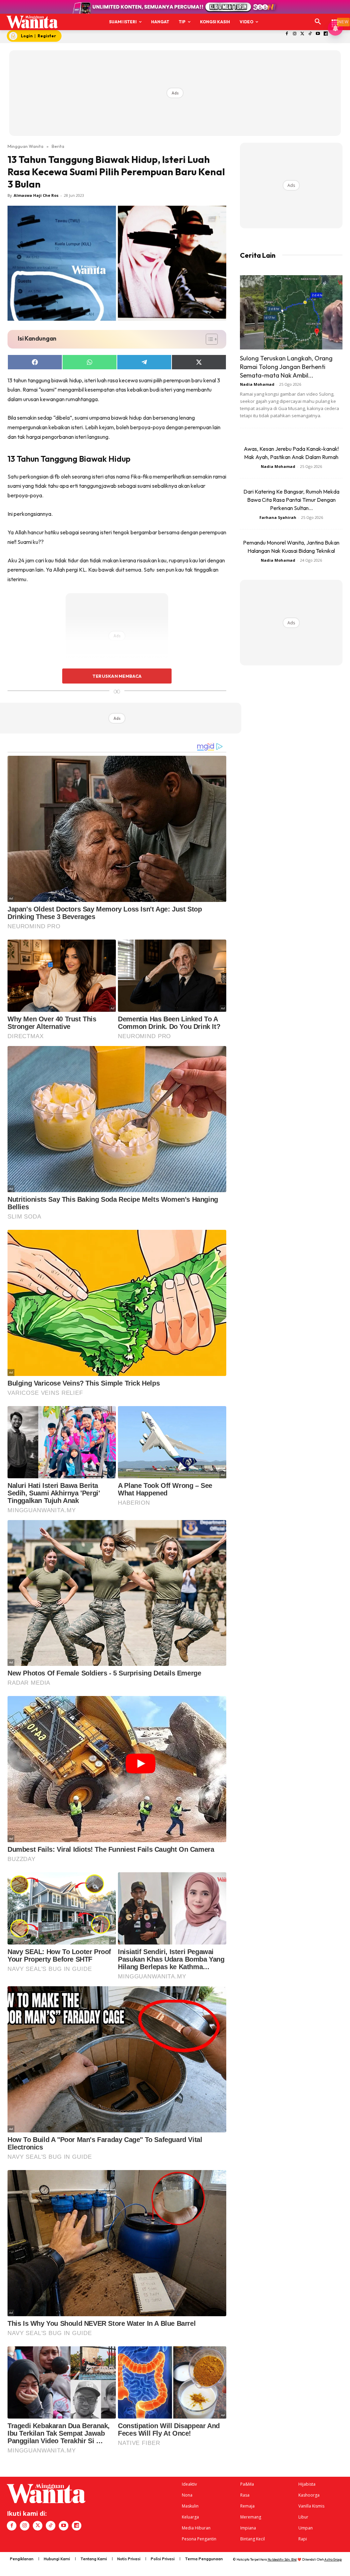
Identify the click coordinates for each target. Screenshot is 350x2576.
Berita (58, 146)
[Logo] (32, 22)
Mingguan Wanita (25, 146)
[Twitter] (302, 34)
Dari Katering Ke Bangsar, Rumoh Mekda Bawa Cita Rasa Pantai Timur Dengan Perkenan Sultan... (291, 500)
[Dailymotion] (326, 34)
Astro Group (333, 2559)
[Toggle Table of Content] (208, 339)
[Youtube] (318, 34)
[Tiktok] (310, 34)
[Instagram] (294, 34)
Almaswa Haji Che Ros (36, 195)
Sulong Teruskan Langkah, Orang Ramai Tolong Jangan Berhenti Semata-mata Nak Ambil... (286, 367)
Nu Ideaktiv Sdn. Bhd (282, 2559)
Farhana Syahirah (278, 517)
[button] (318, 22)
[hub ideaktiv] (335, 19)
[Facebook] (287, 34)
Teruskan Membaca (117, 676)
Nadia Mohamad (257, 384)
